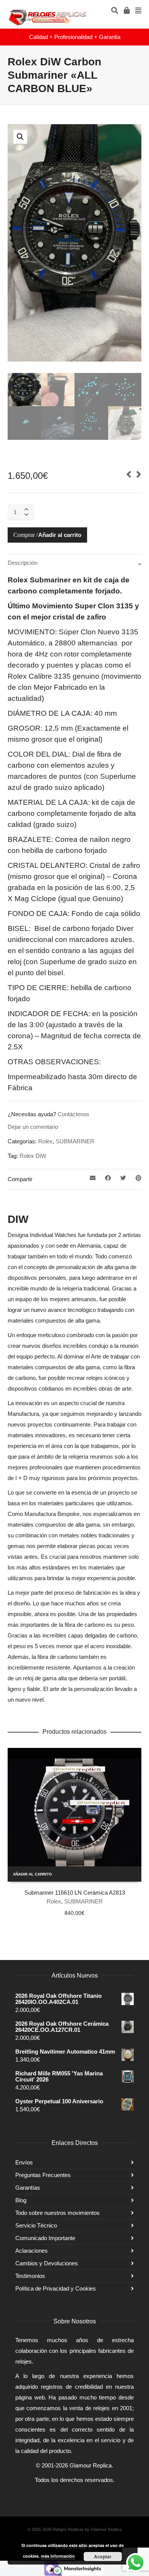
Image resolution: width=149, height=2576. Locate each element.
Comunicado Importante (45, 2238)
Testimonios (30, 2276)
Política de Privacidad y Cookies (56, 2288)
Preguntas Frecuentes (43, 2175)
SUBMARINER (75, 1141)
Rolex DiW (33, 1156)
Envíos (24, 2162)
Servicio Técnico (36, 2225)
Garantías (28, 2188)
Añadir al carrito (60, 535)
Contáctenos (74, 1114)
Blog (21, 2200)
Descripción (23, 563)
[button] (20, 137)
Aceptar (103, 2557)
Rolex (45, 1141)
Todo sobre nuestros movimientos (57, 2213)
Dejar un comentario (33, 1127)
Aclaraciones (32, 2251)
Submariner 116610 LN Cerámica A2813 (75, 1893)
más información (58, 2556)
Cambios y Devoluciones (47, 2263)
